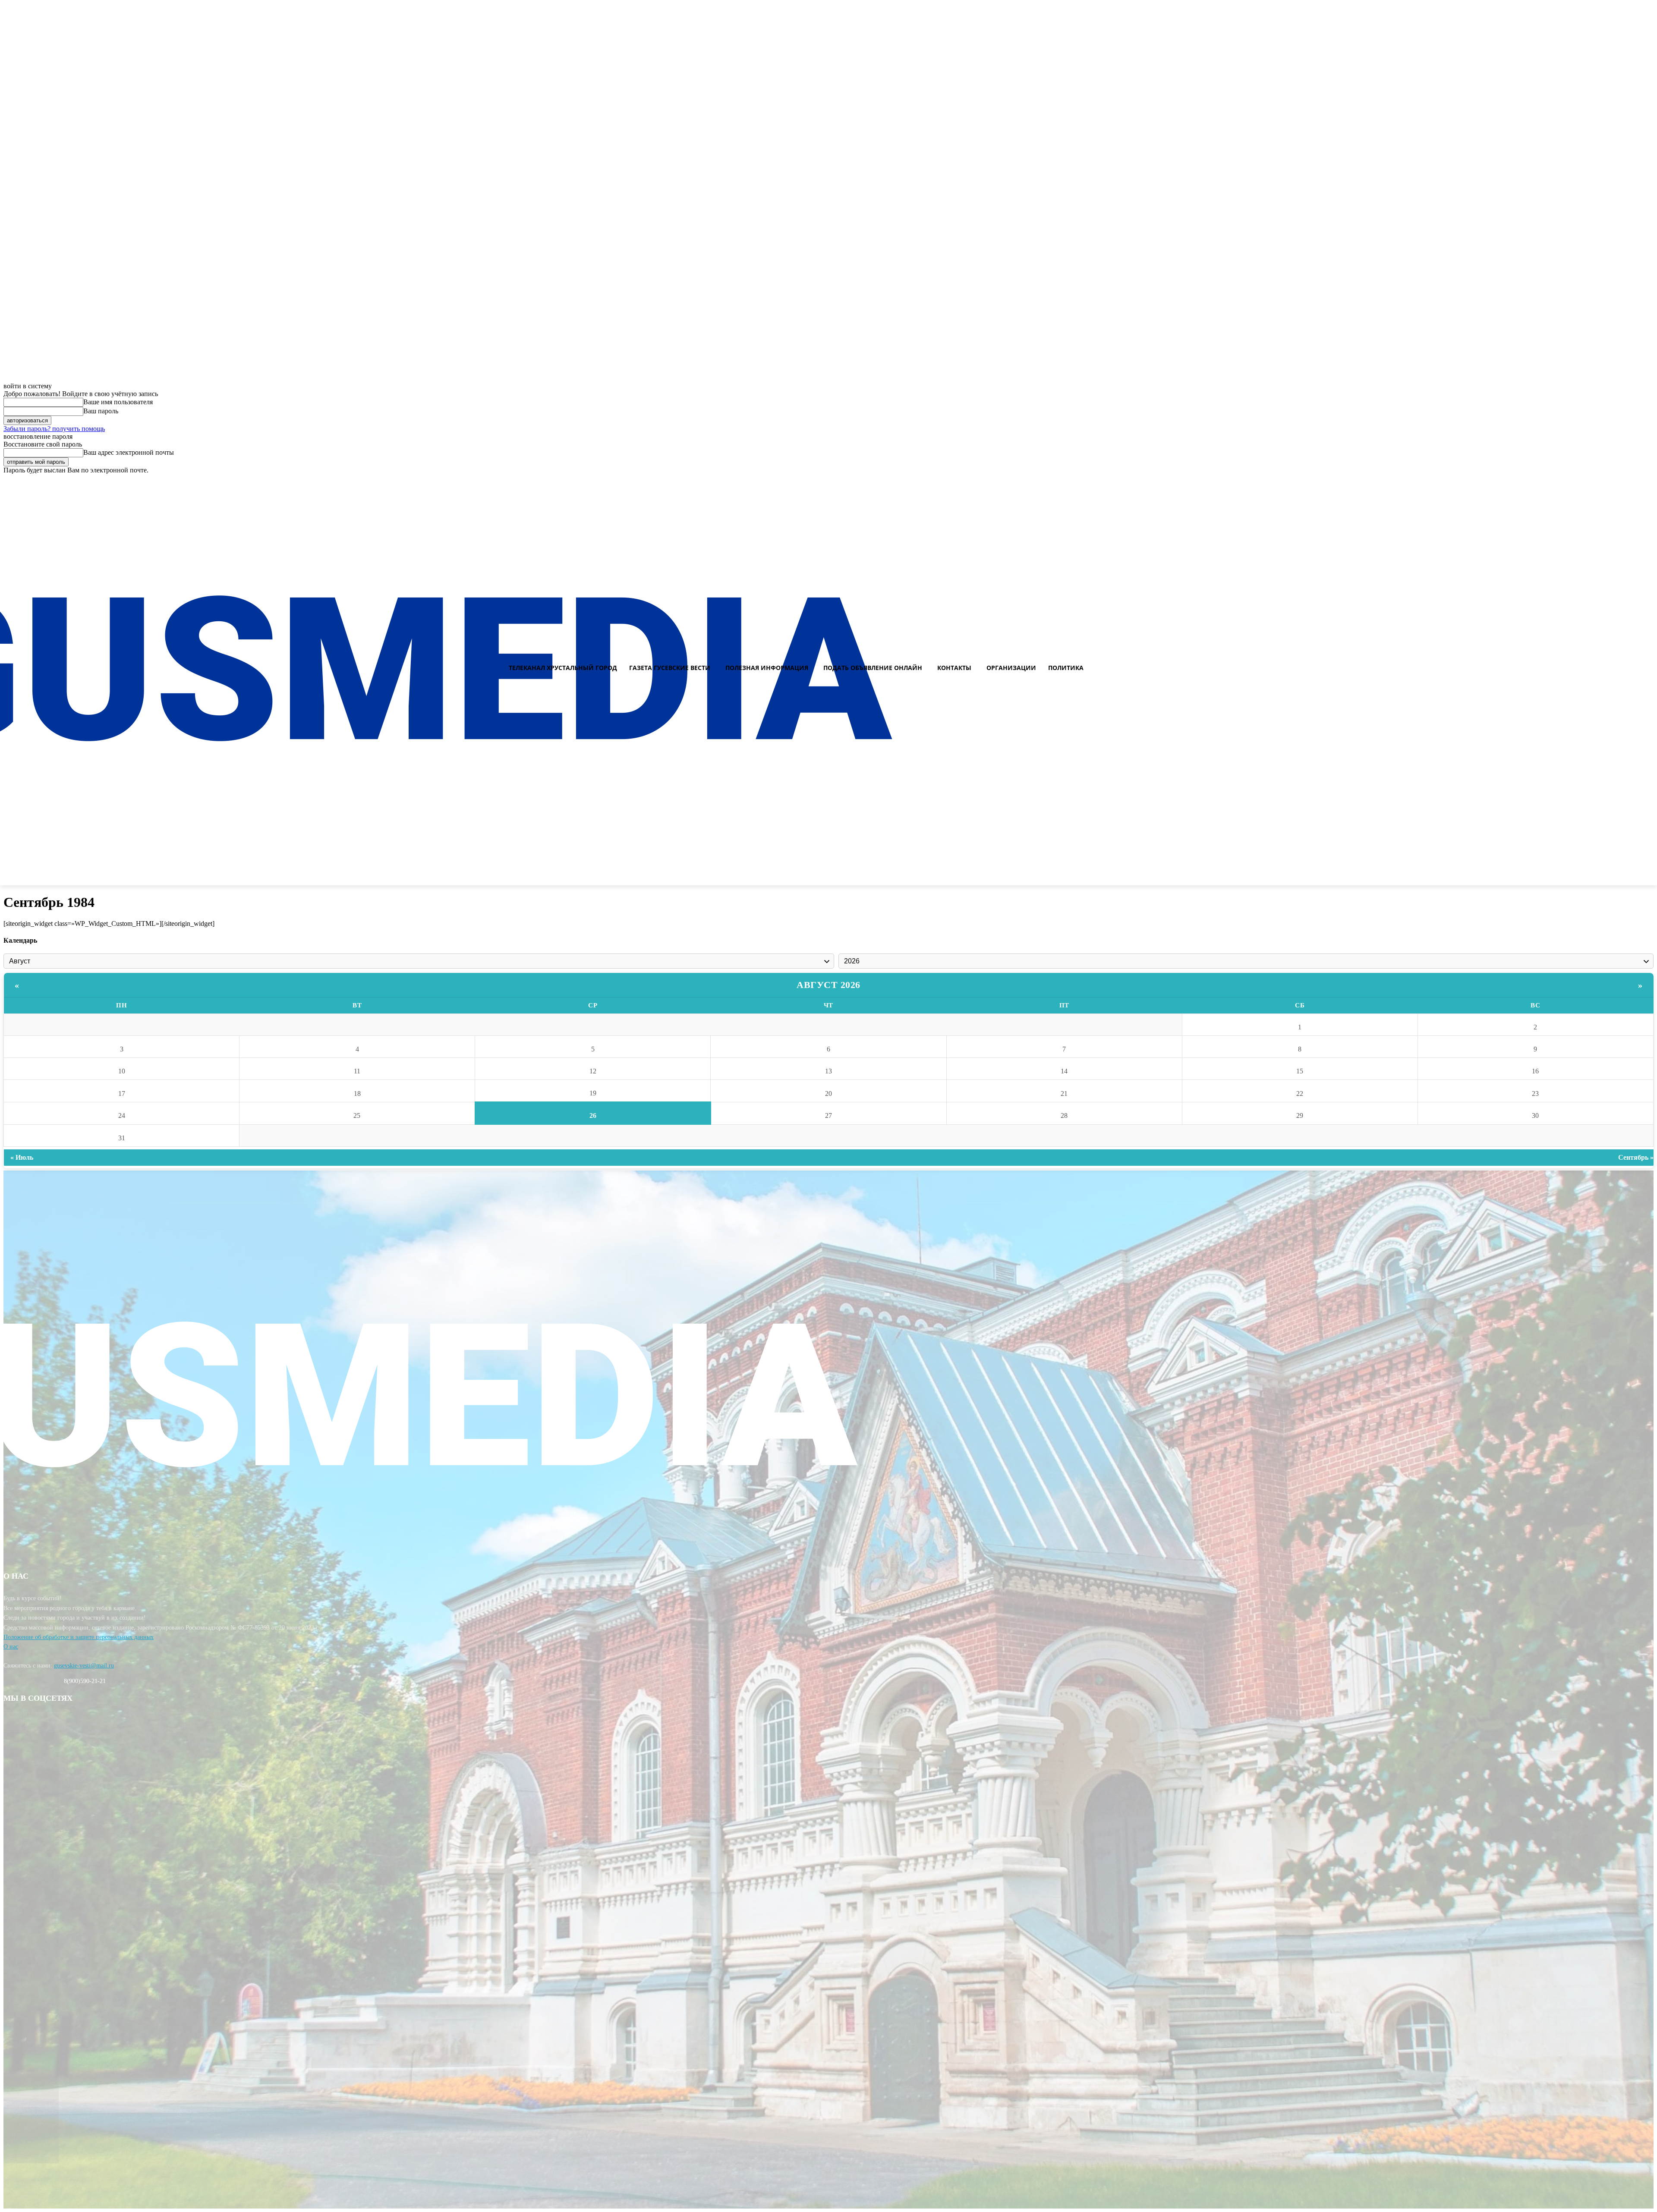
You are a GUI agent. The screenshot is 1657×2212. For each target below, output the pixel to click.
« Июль (22, 1157)
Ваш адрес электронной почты (129, 452)
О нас (11, 1647)
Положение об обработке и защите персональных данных (79, 1637)
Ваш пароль (101, 411)
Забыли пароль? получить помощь (54, 429)
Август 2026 (828, 985)
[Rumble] (1616, 482)
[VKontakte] (1632, 482)
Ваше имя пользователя (118, 402)
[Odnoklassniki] (1647, 482)
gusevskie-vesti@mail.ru (84, 1666)
